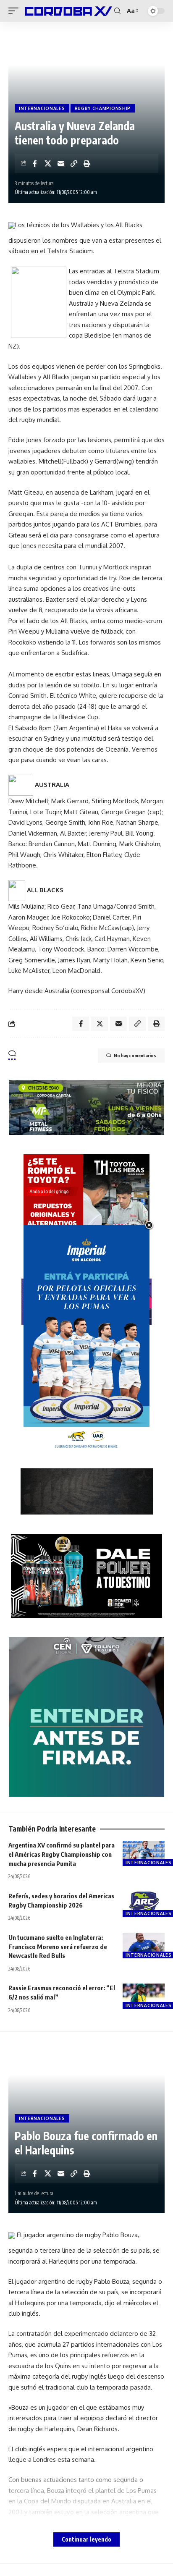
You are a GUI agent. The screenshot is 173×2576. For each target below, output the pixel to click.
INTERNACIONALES (42, 108)
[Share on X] (48, 163)
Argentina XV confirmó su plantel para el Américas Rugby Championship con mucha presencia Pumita (62, 1854)
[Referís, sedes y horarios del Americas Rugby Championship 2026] (144, 1904)
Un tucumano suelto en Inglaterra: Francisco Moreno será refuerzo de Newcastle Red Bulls (58, 1947)
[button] (16, 11)
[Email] (61, 163)
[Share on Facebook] (35, 163)
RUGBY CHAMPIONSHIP (103, 108)
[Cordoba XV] (67, 11)
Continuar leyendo (86, 2539)
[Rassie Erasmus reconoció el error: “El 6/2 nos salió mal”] (144, 1996)
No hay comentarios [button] (135, 1055)
